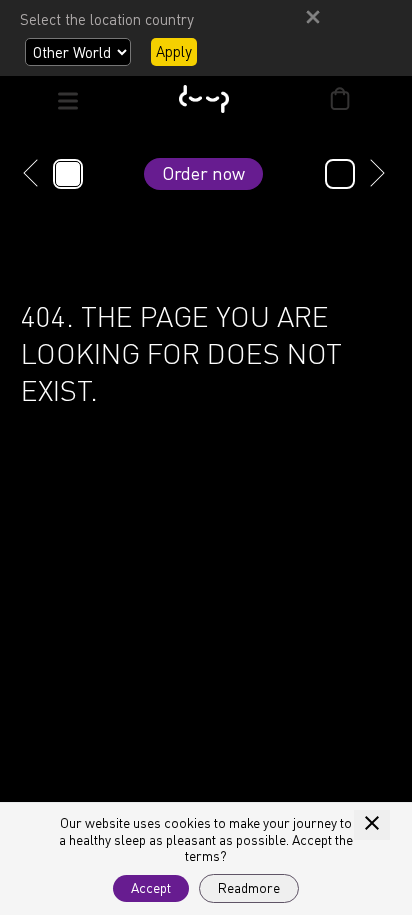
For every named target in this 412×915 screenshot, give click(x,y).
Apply (174, 51)
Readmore (249, 888)
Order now (203, 173)
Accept (151, 888)
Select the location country (107, 19)
